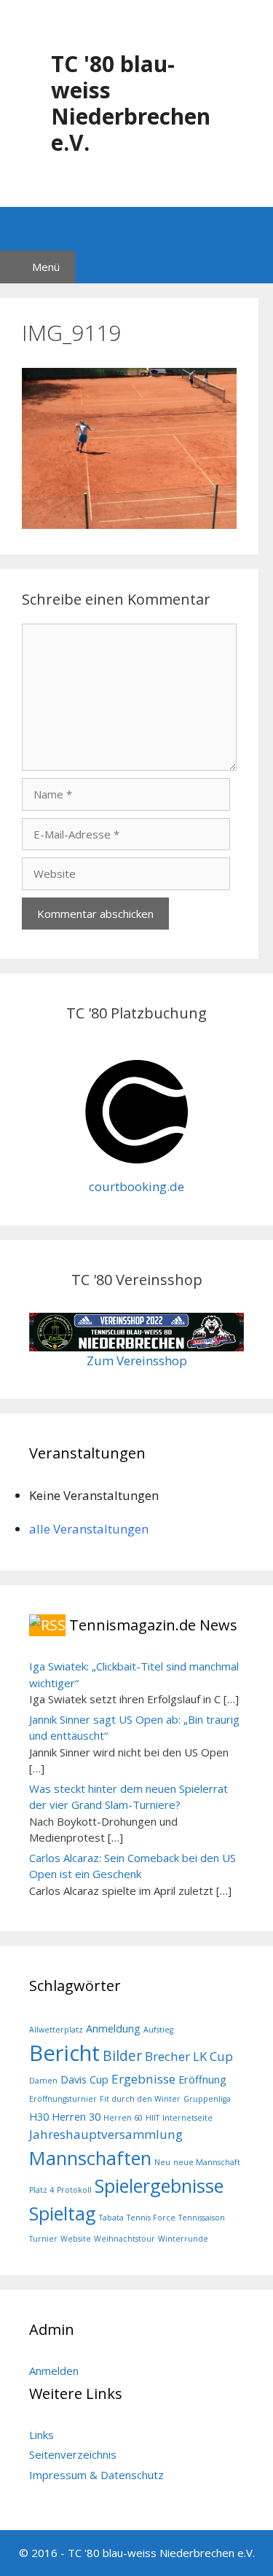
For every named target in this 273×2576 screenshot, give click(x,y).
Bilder (122, 2056)
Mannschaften (90, 2158)
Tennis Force (151, 2218)
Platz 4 (41, 2190)
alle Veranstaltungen (89, 1529)
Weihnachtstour (124, 2239)
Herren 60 (123, 2118)
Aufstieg (158, 2030)
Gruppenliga (207, 2099)
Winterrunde (183, 2239)
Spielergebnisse (159, 2186)
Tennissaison (202, 2218)
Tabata (111, 2218)
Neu (162, 2162)
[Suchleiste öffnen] (136, 229)
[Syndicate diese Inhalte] (47, 1625)
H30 (39, 2117)
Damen (43, 2081)
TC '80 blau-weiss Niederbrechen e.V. (131, 103)
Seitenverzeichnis (73, 2454)
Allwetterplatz (56, 2030)
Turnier (43, 2239)
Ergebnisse (143, 2079)
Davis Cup (84, 2080)
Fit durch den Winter (140, 2099)
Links (41, 2435)
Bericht (64, 2053)
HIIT (153, 2118)
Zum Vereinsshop (137, 1360)
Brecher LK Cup (189, 2056)
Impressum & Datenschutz (96, 2475)
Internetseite (187, 2118)
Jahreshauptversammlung (106, 2134)
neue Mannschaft (207, 2162)
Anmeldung (113, 2029)
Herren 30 (76, 2117)
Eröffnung (202, 2080)
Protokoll (74, 2190)
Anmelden (54, 2371)
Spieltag (63, 2213)
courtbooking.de (136, 1186)
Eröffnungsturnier (63, 2099)
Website (76, 2239)
